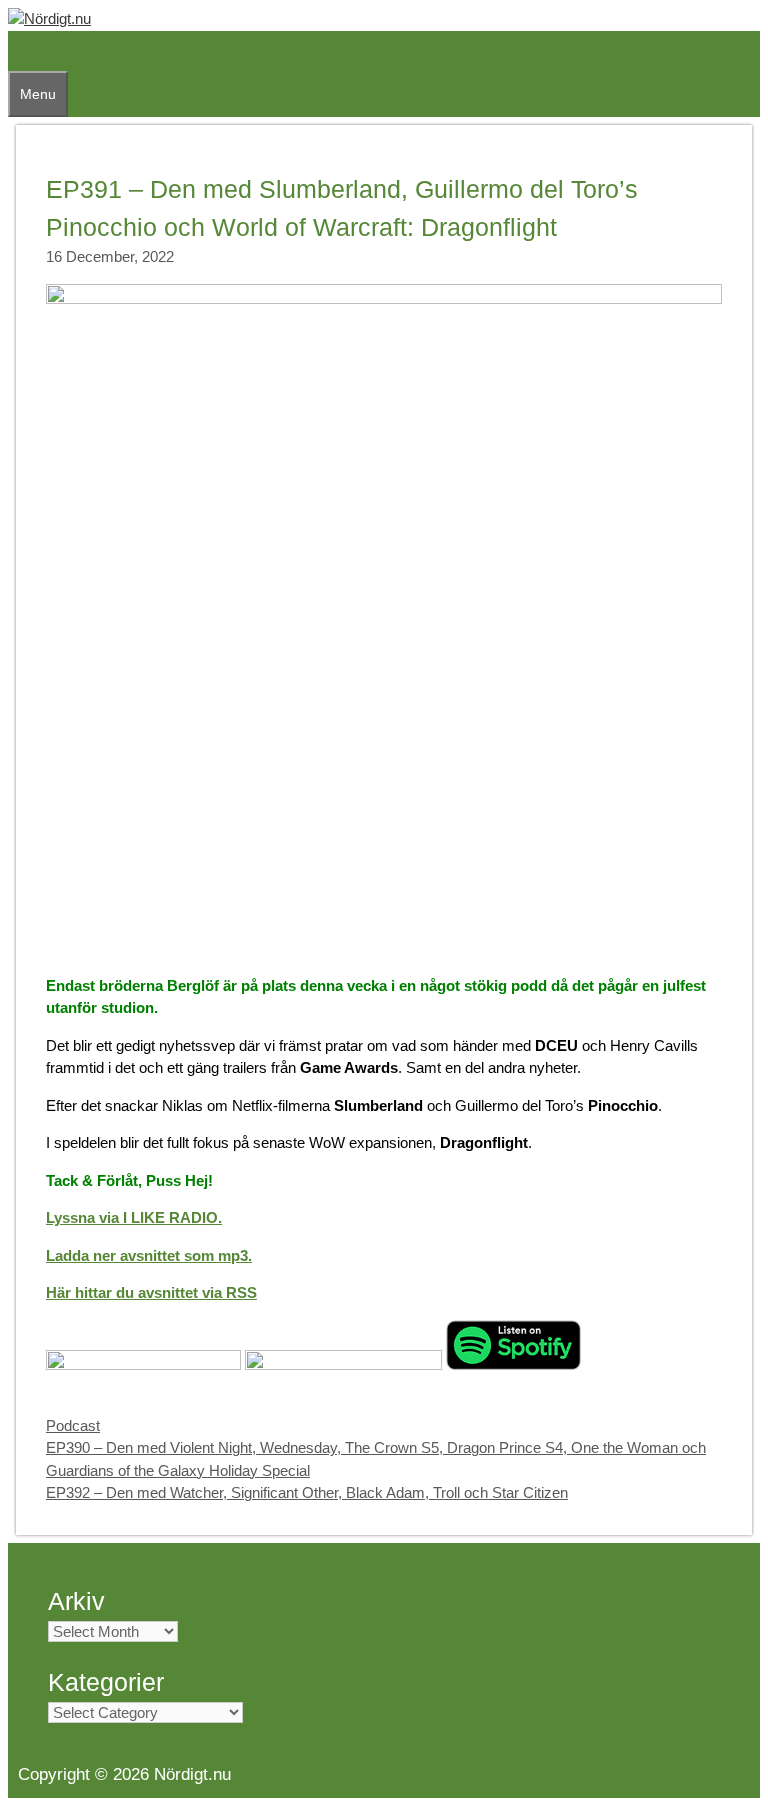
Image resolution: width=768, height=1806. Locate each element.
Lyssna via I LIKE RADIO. (134, 1217)
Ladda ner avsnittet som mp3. (149, 1255)
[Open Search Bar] (18, 51)
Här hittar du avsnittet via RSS (151, 1292)
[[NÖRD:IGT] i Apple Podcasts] (143, 1364)
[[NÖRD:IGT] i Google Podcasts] (343, 1364)
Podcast (73, 1425)
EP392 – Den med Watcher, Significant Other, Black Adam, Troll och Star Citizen (307, 1492)
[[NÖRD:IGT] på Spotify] (513, 1364)
